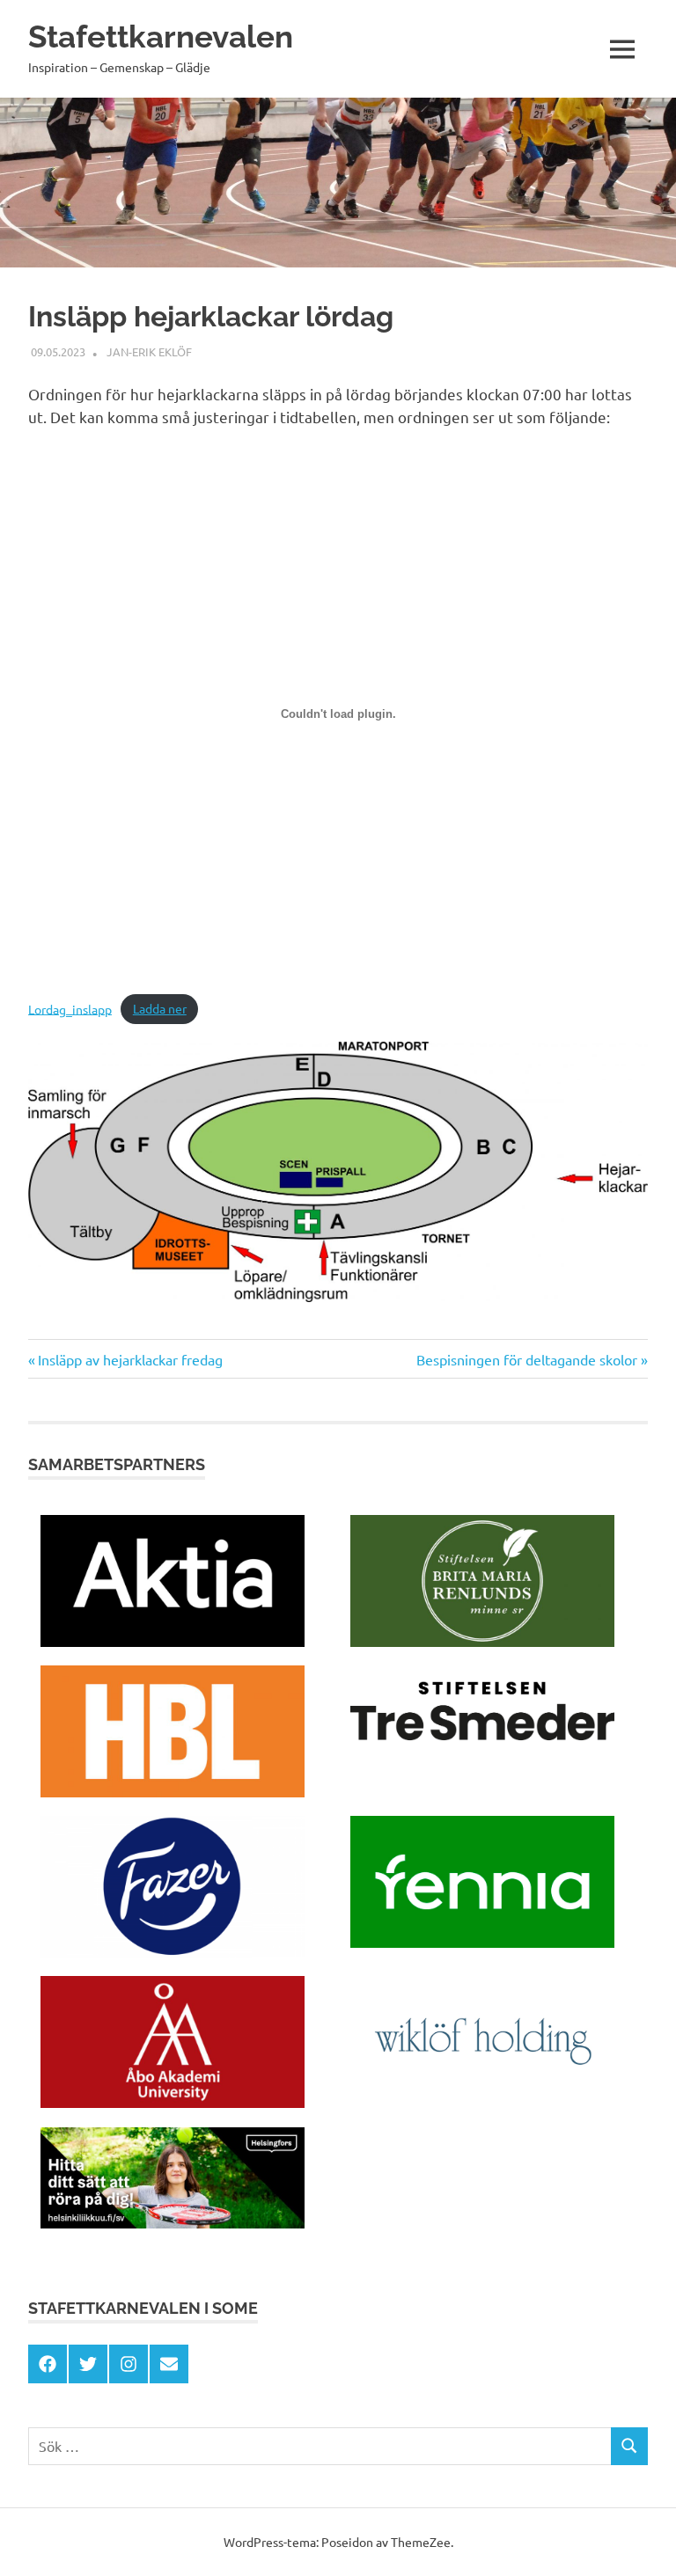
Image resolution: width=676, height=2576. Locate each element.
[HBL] (173, 1791)
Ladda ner (160, 1008)
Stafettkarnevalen (161, 37)
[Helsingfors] (173, 2222)
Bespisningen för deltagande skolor (527, 1359)
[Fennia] (482, 1942)
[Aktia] (173, 1641)
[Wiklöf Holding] (482, 2103)
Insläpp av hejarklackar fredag (130, 1359)
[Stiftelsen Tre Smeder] (482, 1750)
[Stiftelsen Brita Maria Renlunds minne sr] (482, 1641)
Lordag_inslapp (70, 1008)
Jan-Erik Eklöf (149, 351)
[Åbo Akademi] (173, 2102)
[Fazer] (173, 1951)
